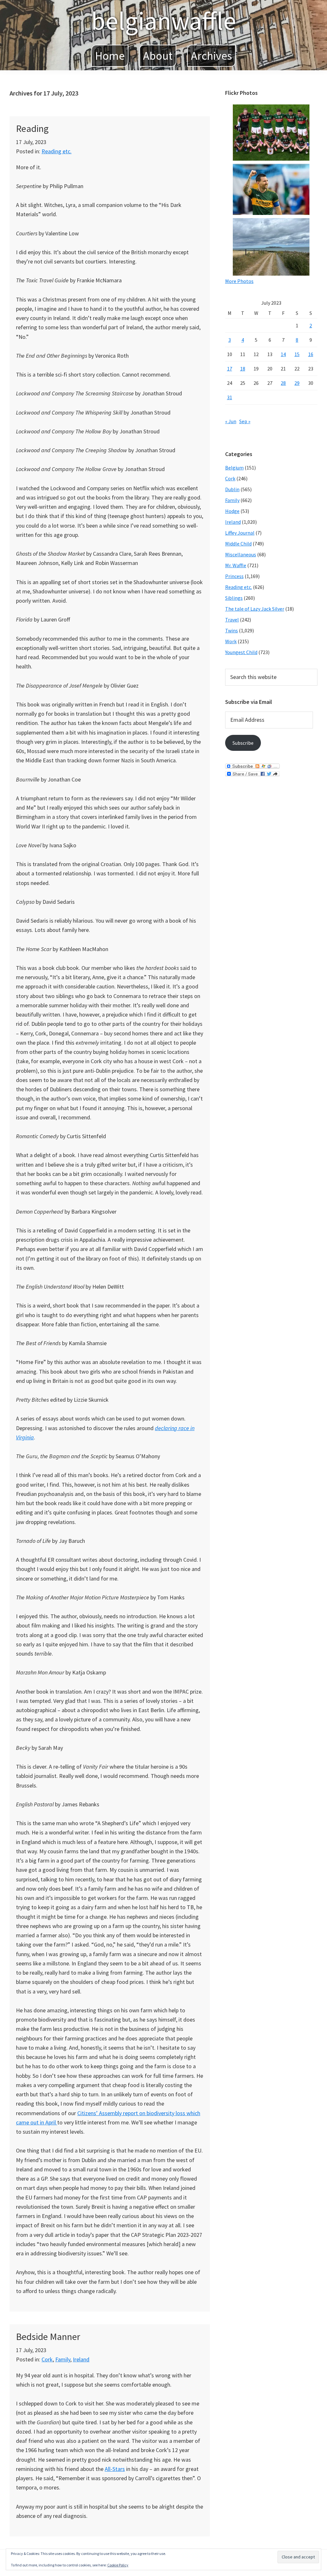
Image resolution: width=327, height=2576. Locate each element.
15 (297, 354)
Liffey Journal (240, 533)
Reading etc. (57, 151)
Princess (234, 576)
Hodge (232, 511)
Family (63, 2359)
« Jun (231, 421)
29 (297, 383)
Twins (232, 630)
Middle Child (238, 544)
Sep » (245, 421)
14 (283, 354)
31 (230, 397)
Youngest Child (241, 652)
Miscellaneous (241, 554)
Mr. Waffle (236, 565)
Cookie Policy (118, 2565)
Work (231, 641)
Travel (232, 620)
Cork (47, 2359)
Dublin (232, 489)
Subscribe (243, 743)
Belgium (234, 468)
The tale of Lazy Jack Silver (255, 609)
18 (243, 369)
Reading (32, 128)
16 (311, 354)
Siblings (234, 598)
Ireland (81, 2359)
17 (230, 369)
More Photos (239, 281)
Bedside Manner (48, 2336)
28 (283, 383)
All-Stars (115, 2469)
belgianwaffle (163, 21)
